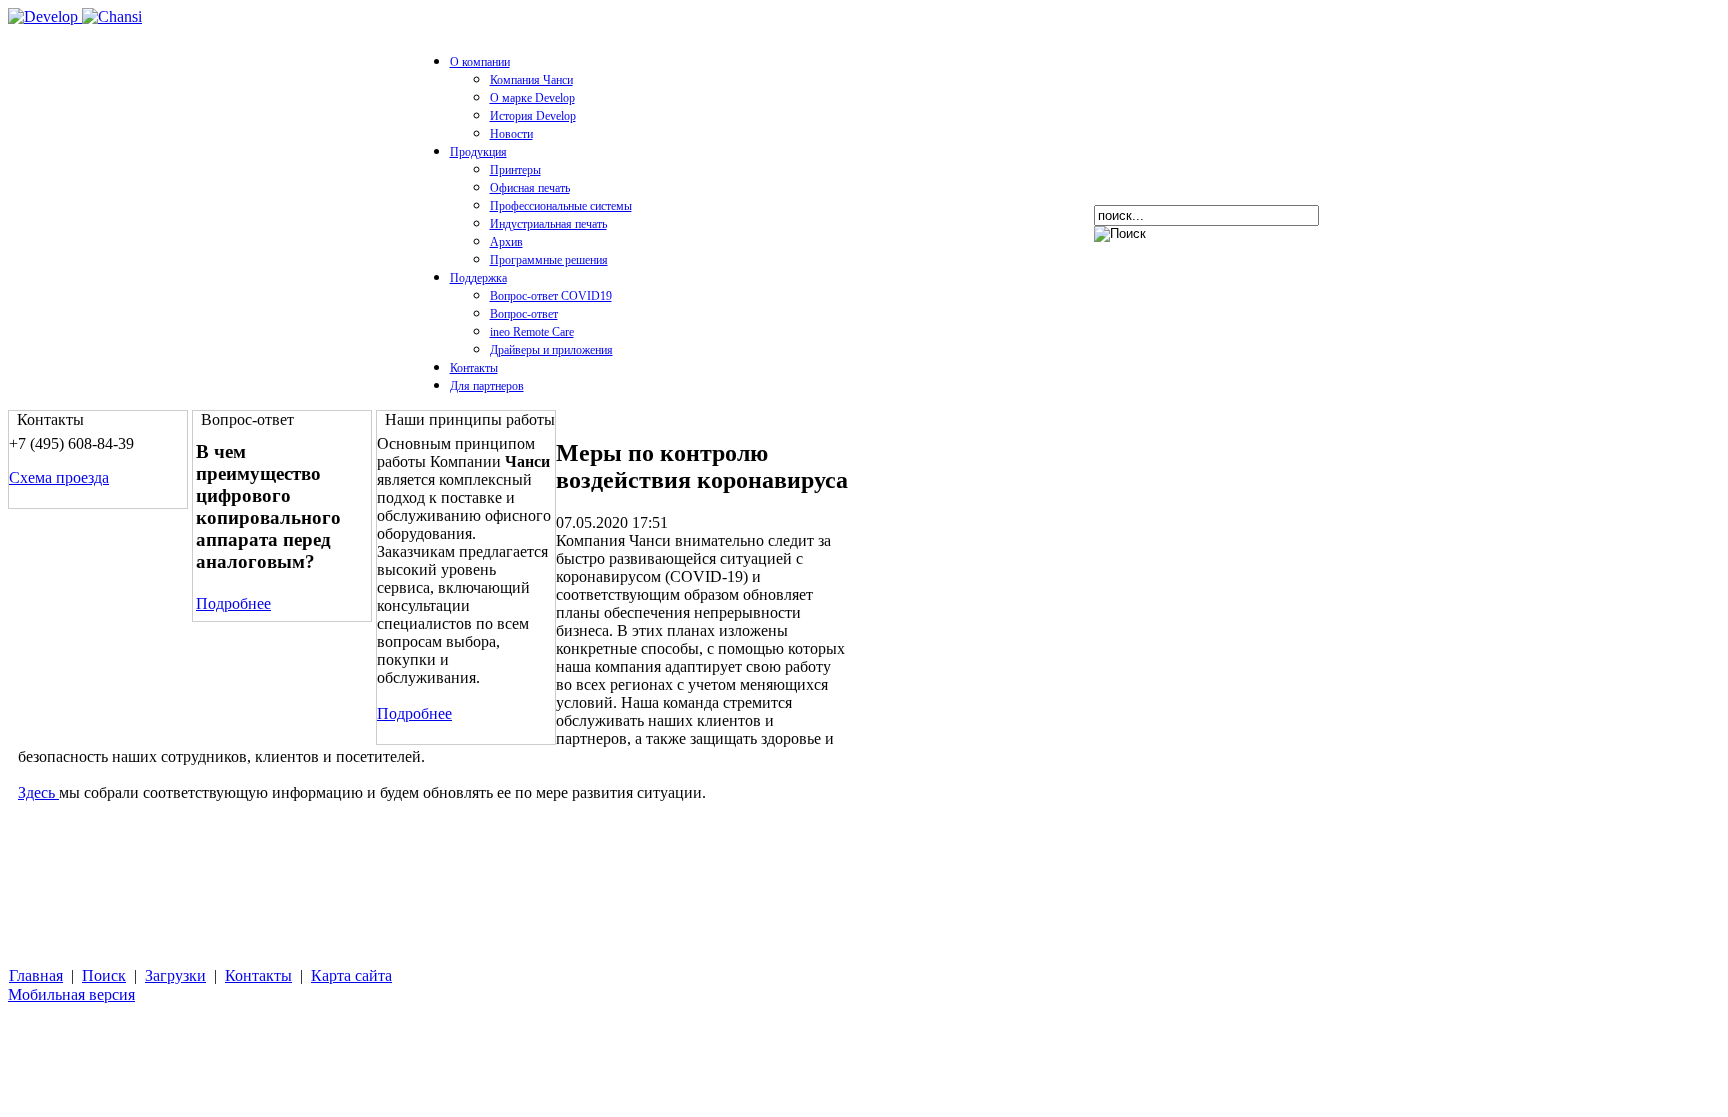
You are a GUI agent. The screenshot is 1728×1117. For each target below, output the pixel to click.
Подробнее (233, 603)
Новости (511, 134)
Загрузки (175, 975)
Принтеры (515, 170)
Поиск (104, 975)
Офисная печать (530, 188)
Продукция (478, 152)
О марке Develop (532, 98)
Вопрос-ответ (524, 314)
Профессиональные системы (561, 206)
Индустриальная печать (548, 224)
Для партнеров (487, 386)
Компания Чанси (531, 80)
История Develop (533, 116)
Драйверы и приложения (551, 350)
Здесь (38, 792)
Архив (506, 242)
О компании (480, 62)
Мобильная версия (71, 994)
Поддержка (478, 278)
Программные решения (549, 260)
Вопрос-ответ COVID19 (551, 296)
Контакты (474, 368)
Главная (36, 975)
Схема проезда (59, 477)
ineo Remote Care (532, 332)
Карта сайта (351, 975)
